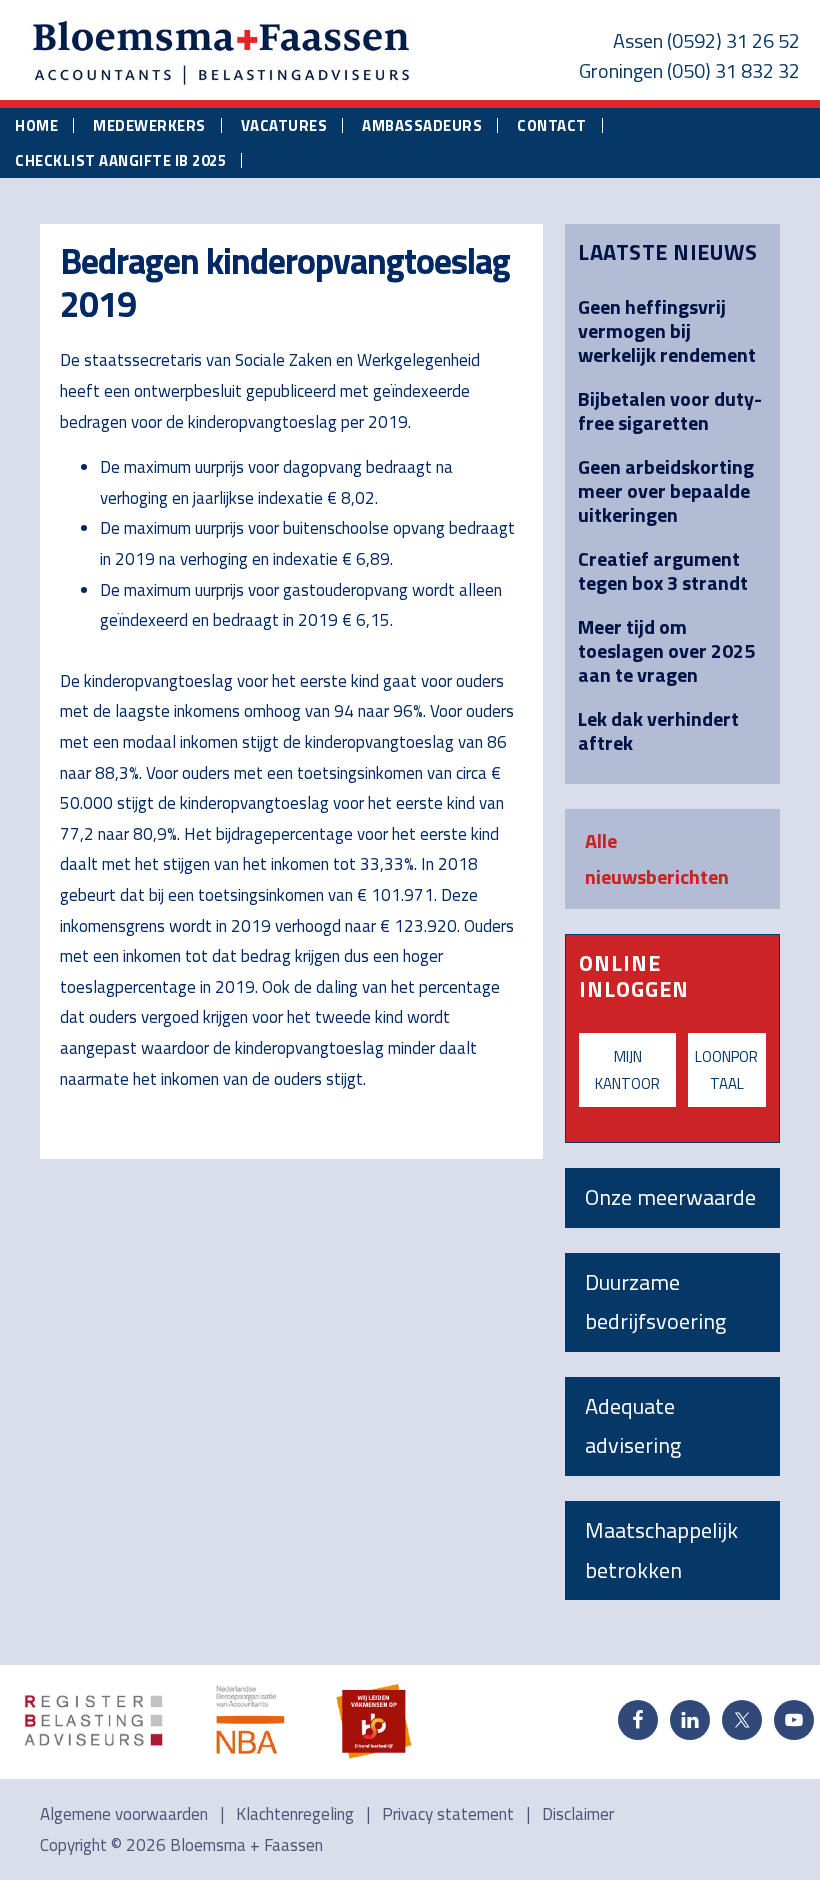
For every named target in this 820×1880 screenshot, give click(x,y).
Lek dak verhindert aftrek (658, 730)
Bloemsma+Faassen (222, 54)
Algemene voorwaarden (124, 1814)
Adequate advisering (633, 1426)
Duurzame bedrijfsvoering (655, 1302)
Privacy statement (448, 1814)
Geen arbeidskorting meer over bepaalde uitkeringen (666, 490)
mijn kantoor (627, 1070)
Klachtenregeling (295, 1814)
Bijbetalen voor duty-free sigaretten (670, 410)
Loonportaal (726, 1070)
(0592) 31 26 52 (733, 40)
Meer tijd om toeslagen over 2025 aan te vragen (666, 650)
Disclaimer (578, 1814)
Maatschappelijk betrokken (661, 1550)
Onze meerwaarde (670, 1197)
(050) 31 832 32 (733, 70)
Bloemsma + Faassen (246, 1845)
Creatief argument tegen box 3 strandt (663, 570)
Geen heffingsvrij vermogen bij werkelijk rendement (667, 330)
